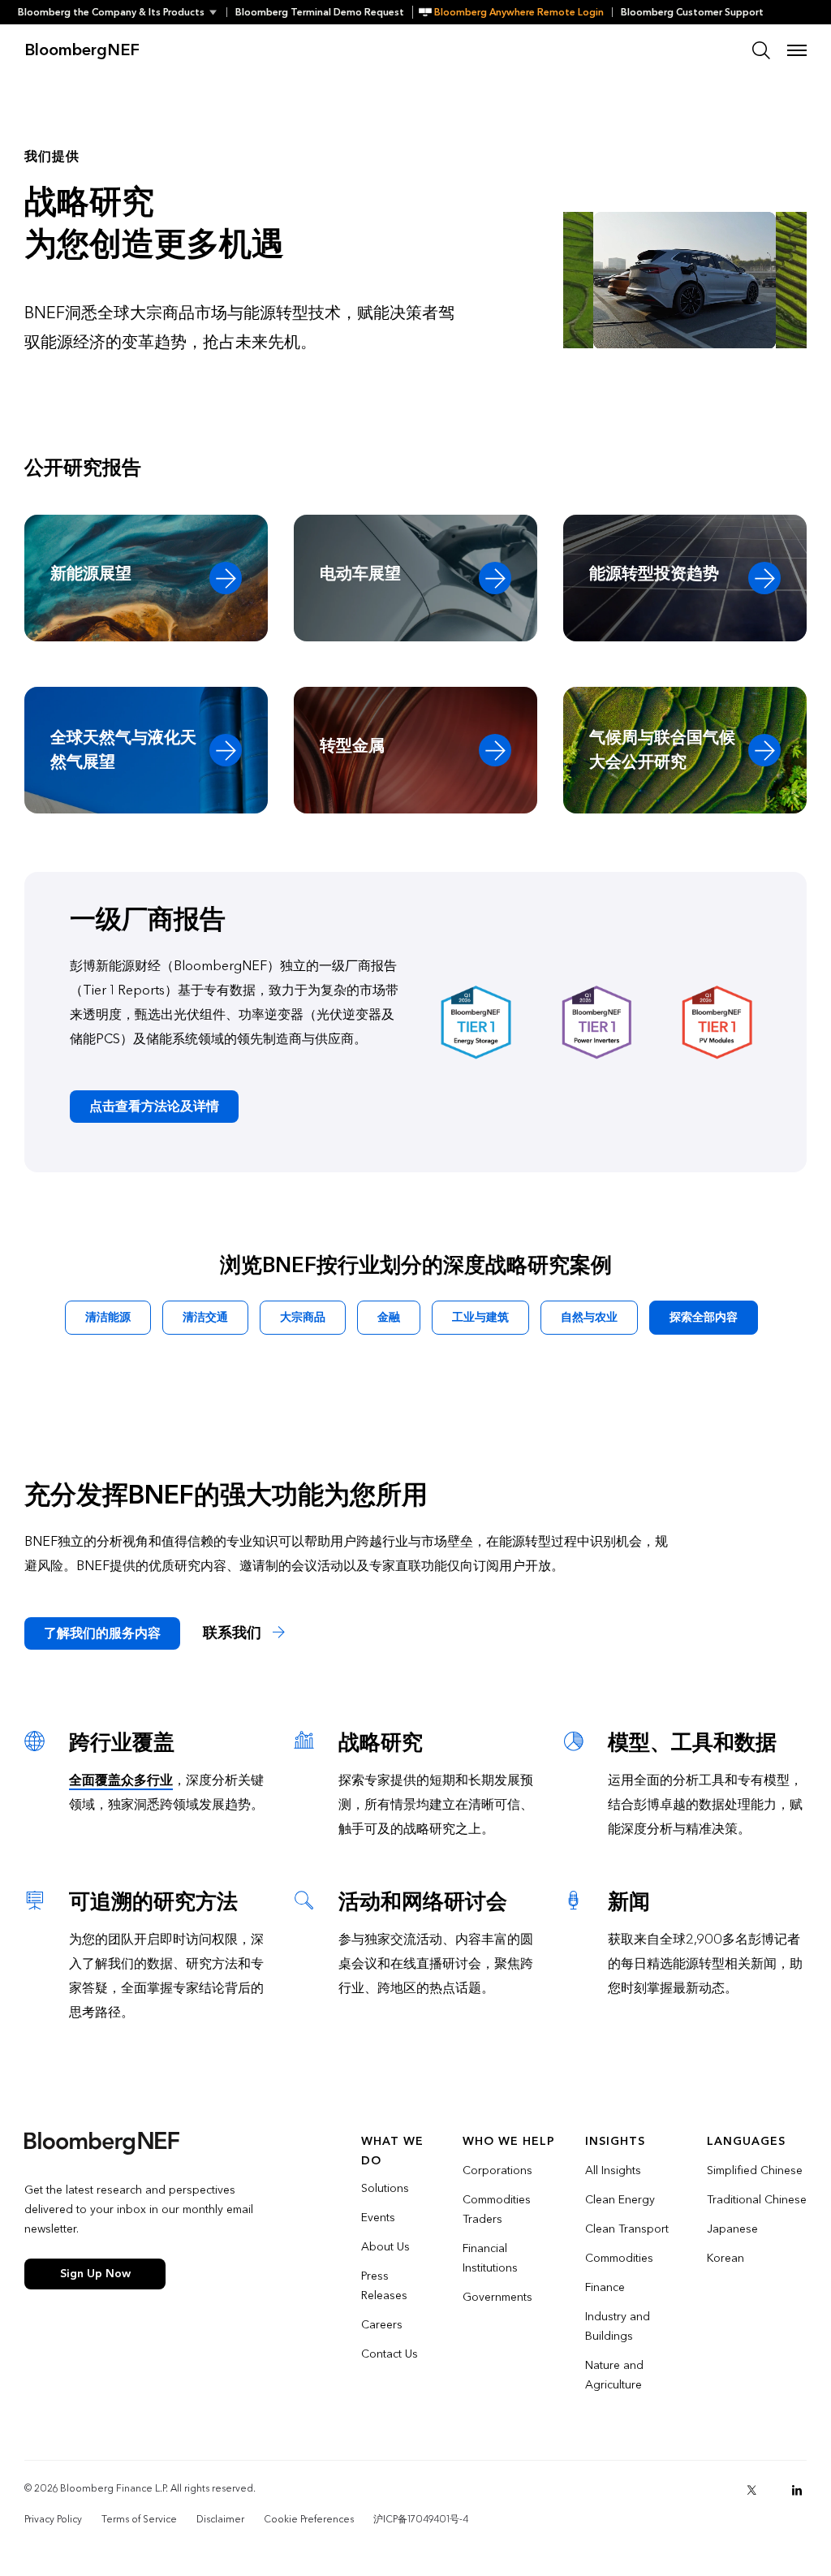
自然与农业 (589, 1317)
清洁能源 (108, 1317)
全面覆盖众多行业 (121, 1780)
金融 (389, 1317)
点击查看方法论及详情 (154, 1106)
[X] (751, 2490)
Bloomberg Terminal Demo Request (320, 12)
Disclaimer (220, 2519)
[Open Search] (761, 50)
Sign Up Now (95, 2274)
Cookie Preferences (309, 2519)
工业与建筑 (480, 1317)
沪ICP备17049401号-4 (421, 2519)
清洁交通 (205, 1317)
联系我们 (234, 1633)
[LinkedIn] (797, 2490)
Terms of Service (139, 2519)
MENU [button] (797, 50)
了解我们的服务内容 (102, 1633)
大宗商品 (303, 1317)
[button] (122, 12)
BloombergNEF (82, 50)
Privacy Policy (53, 2519)
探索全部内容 (704, 1317)
